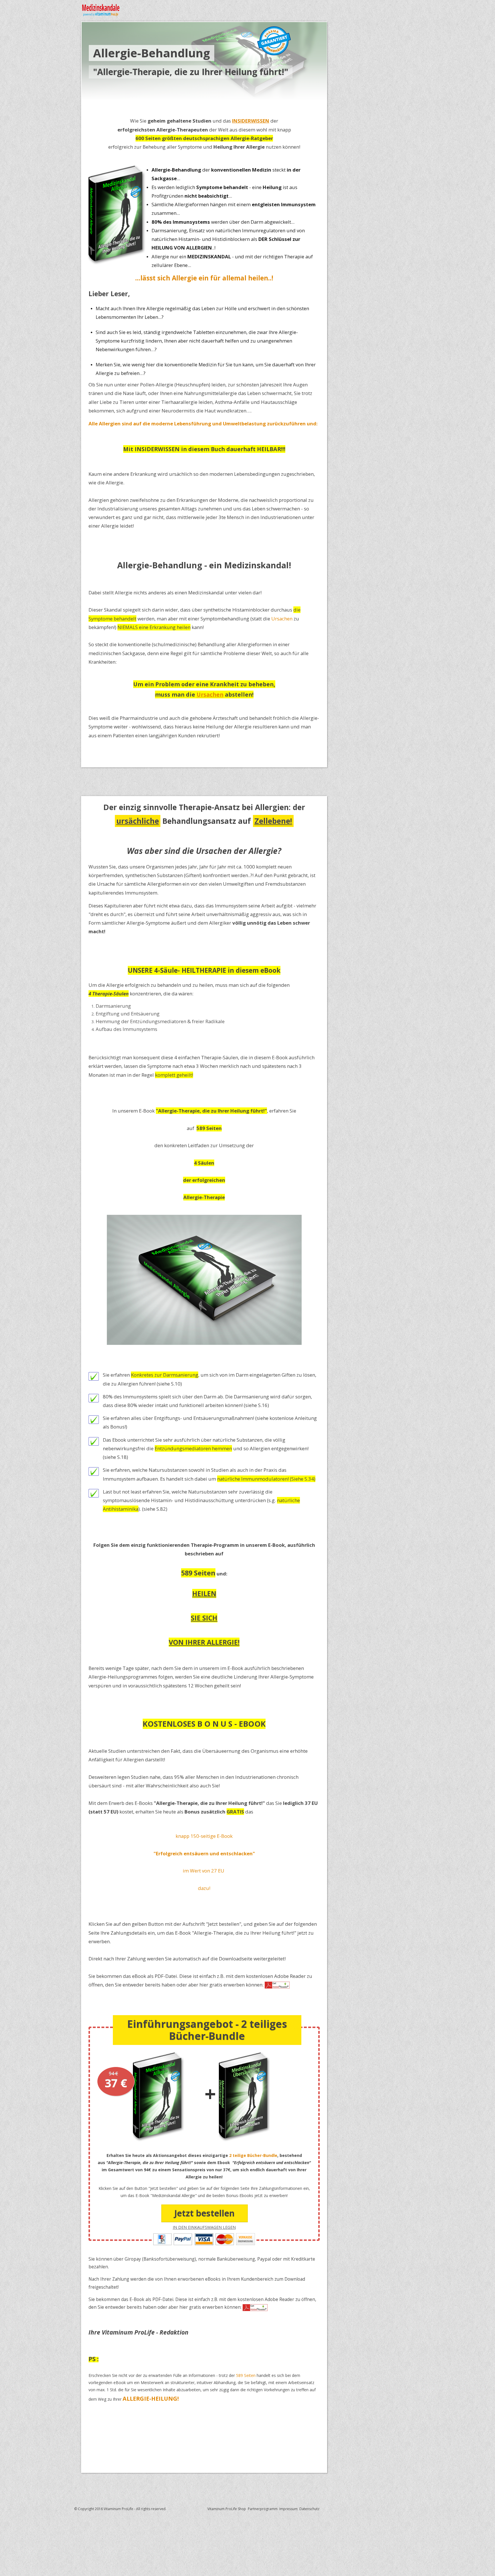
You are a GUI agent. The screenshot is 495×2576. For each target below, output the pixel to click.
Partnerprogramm (263, 2509)
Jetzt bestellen (204, 2213)
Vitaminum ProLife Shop (227, 2509)
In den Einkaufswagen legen (204, 2227)
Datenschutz (309, 2509)
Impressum (288, 2509)
